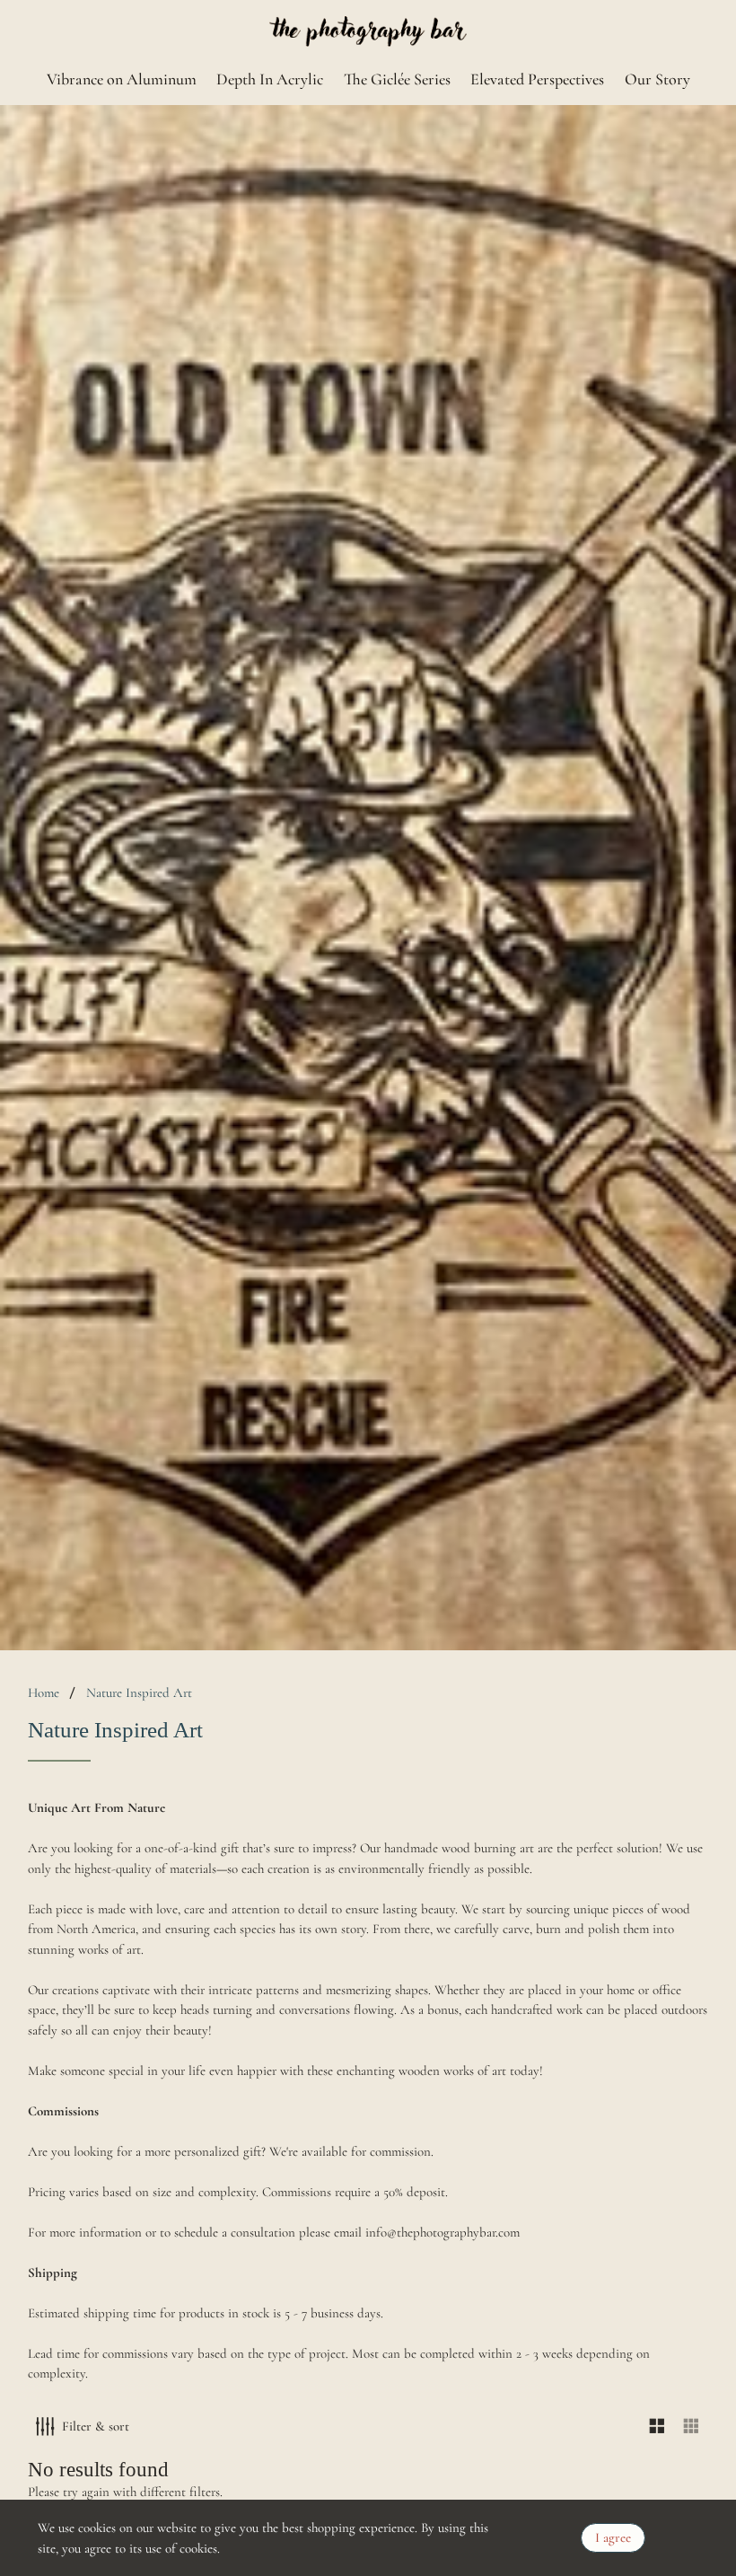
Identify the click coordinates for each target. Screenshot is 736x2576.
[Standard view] (657, 2427)
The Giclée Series (397, 79)
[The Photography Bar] (368, 32)
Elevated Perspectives (537, 79)
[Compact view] (692, 2427)
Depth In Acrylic (270, 79)
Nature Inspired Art (139, 1693)
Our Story (657, 79)
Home (44, 1693)
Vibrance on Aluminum (122, 79)
